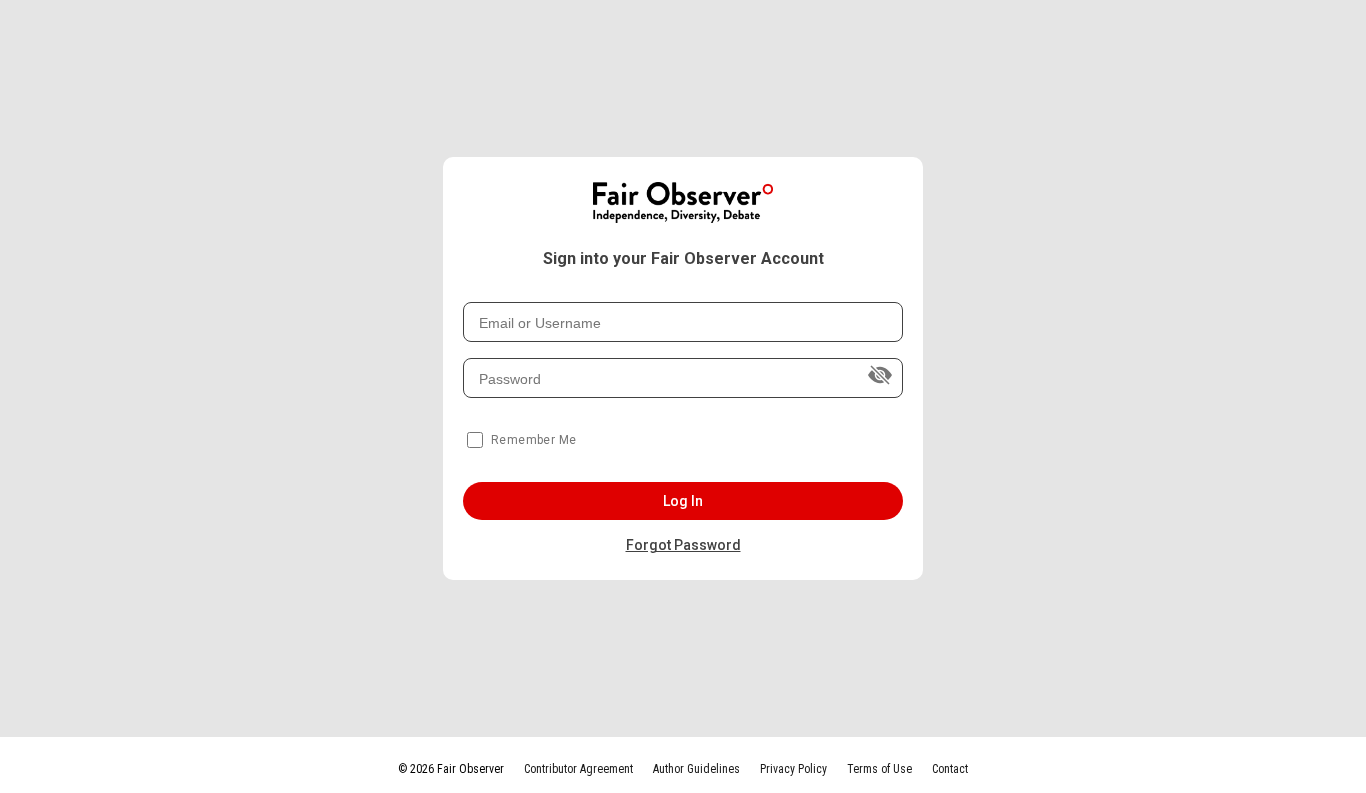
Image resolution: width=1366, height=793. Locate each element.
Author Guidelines (696, 769)
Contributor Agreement (578, 769)
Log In (683, 501)
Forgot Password (683, 545)
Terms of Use (879, 769)
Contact (950, 769)
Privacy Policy (793, 769)
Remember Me (533, 440)
